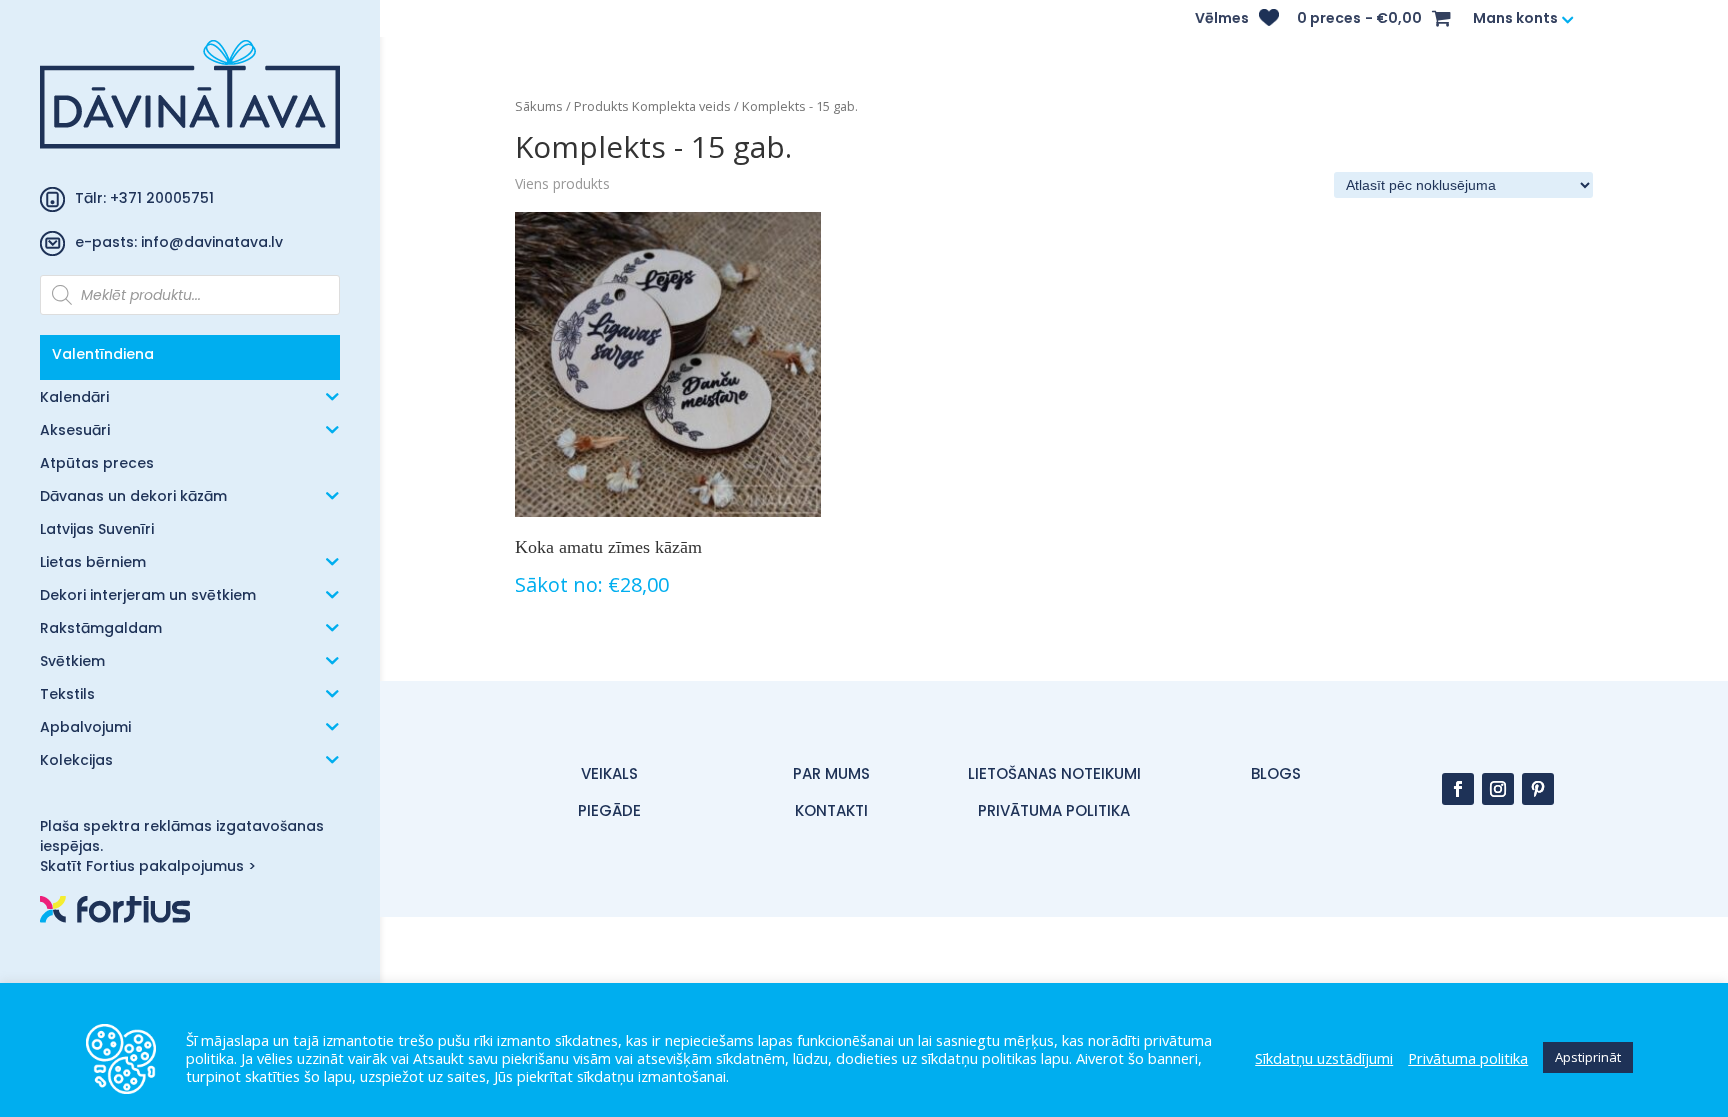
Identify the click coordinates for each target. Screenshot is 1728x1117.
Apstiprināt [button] (1588, 1057)
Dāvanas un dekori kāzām (133, 497)
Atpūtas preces (97, 464)
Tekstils (67, 695)
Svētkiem (72, 662)
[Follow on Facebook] (1458, 789)
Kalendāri (74, 398)
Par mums (831, 773)
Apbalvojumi (85, 728)
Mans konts (1515, 19)
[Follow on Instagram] (1498, 789)
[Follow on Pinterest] (1538, 789)
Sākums (539, 106)
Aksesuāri (75, 431)
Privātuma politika (1468, 1058)
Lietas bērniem (93, 563)
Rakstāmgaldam (101, 629)
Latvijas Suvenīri (97, 530)
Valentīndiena (103, 354)
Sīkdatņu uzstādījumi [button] (1324, 1058)
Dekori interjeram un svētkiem (148, 596)
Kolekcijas (76, 761)
